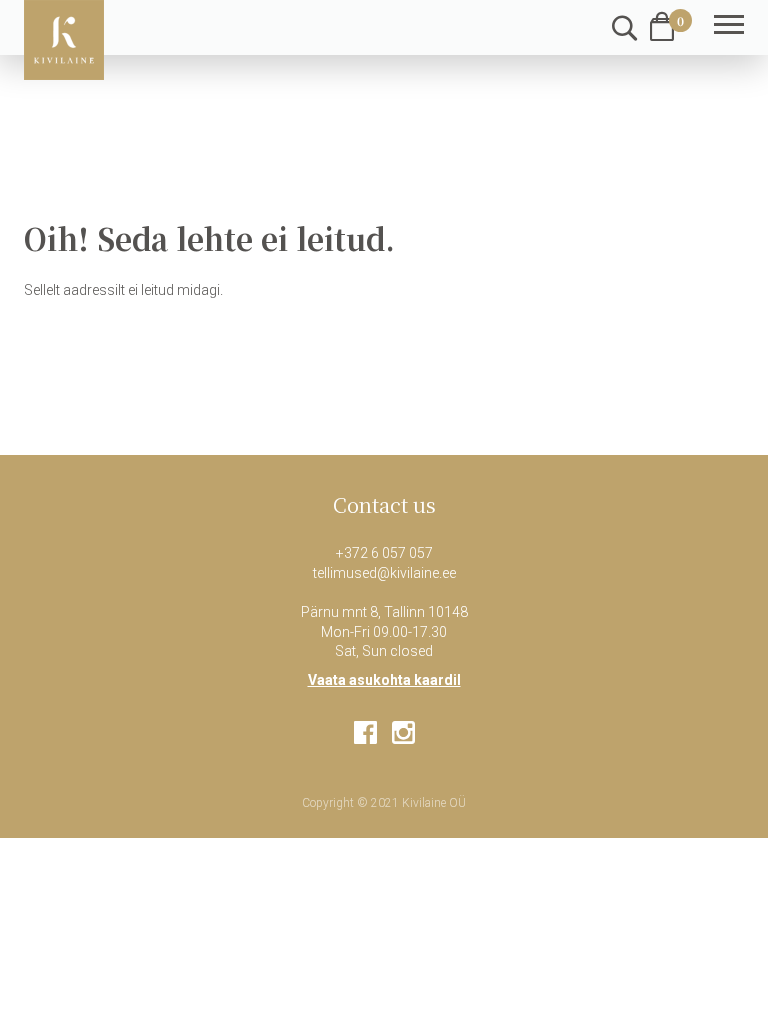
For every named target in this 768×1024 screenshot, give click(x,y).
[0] (662, 26)
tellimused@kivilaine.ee (384, 573)
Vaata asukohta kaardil (384, 680)
